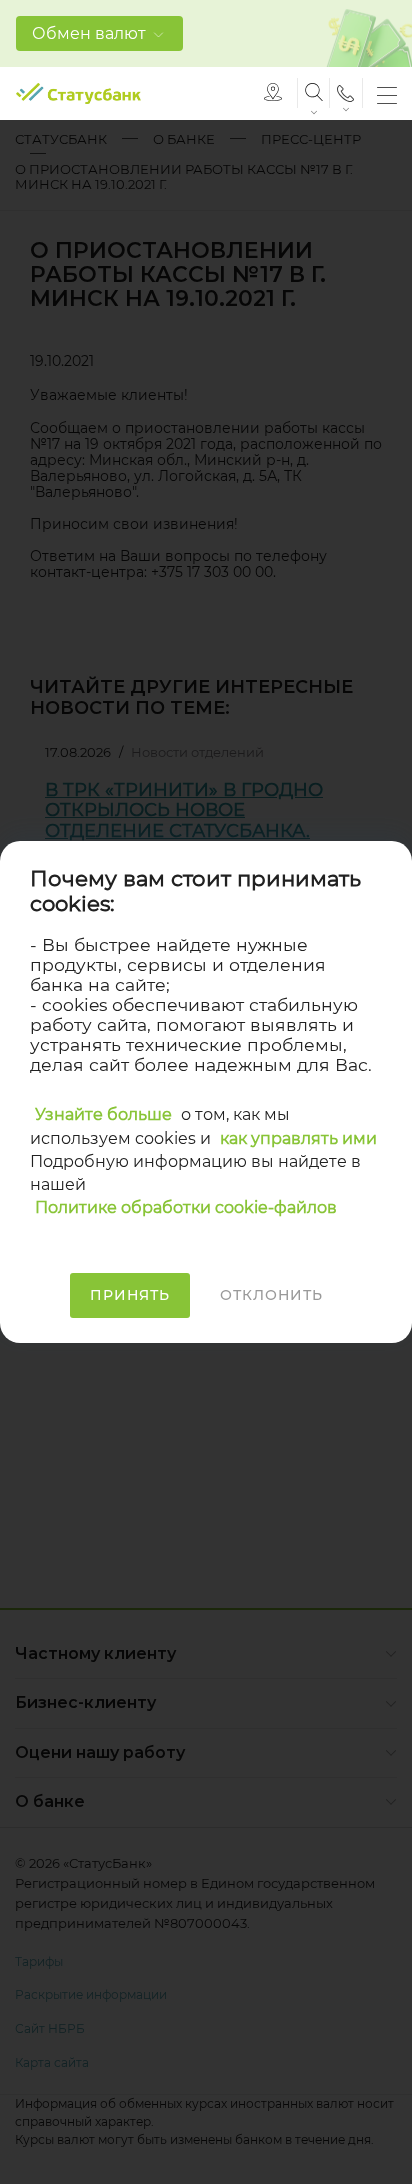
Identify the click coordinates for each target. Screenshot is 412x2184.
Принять (130, 1295)
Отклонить (271, 1295)
